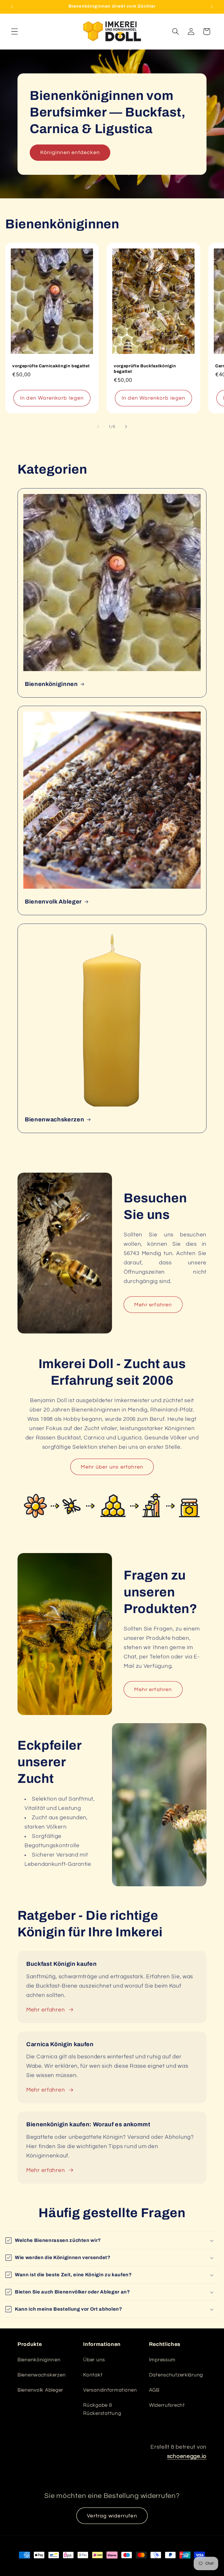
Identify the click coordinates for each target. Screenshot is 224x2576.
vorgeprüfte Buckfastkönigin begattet (145, 369)
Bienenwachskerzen (54, 1119)
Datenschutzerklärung (176, 2375)
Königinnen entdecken (70, 152)
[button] (15, 32)
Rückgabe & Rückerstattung (102, 2409)
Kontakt (93, 2375)
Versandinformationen (110, 2390)
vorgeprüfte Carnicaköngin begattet (51, 366)
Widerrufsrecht (167, 2405)
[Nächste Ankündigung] (212, 7)
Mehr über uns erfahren (112, 1467)
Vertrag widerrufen (112, 2516)
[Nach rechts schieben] (126, 427)
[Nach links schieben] (98, 427)
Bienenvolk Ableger (53, 902)
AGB (154, 2390)
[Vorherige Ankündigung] (12, 7)
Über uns (94, 2360)
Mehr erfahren (153, 1305)
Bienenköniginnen (51, 684)
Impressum (162, 2360)
